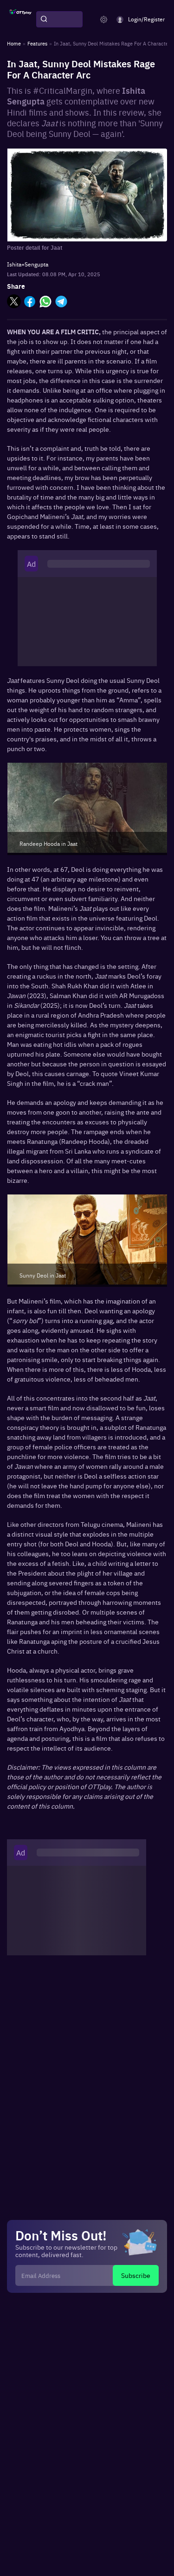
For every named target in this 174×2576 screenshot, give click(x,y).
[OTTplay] (20, 19)
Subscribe (136, 2275)
